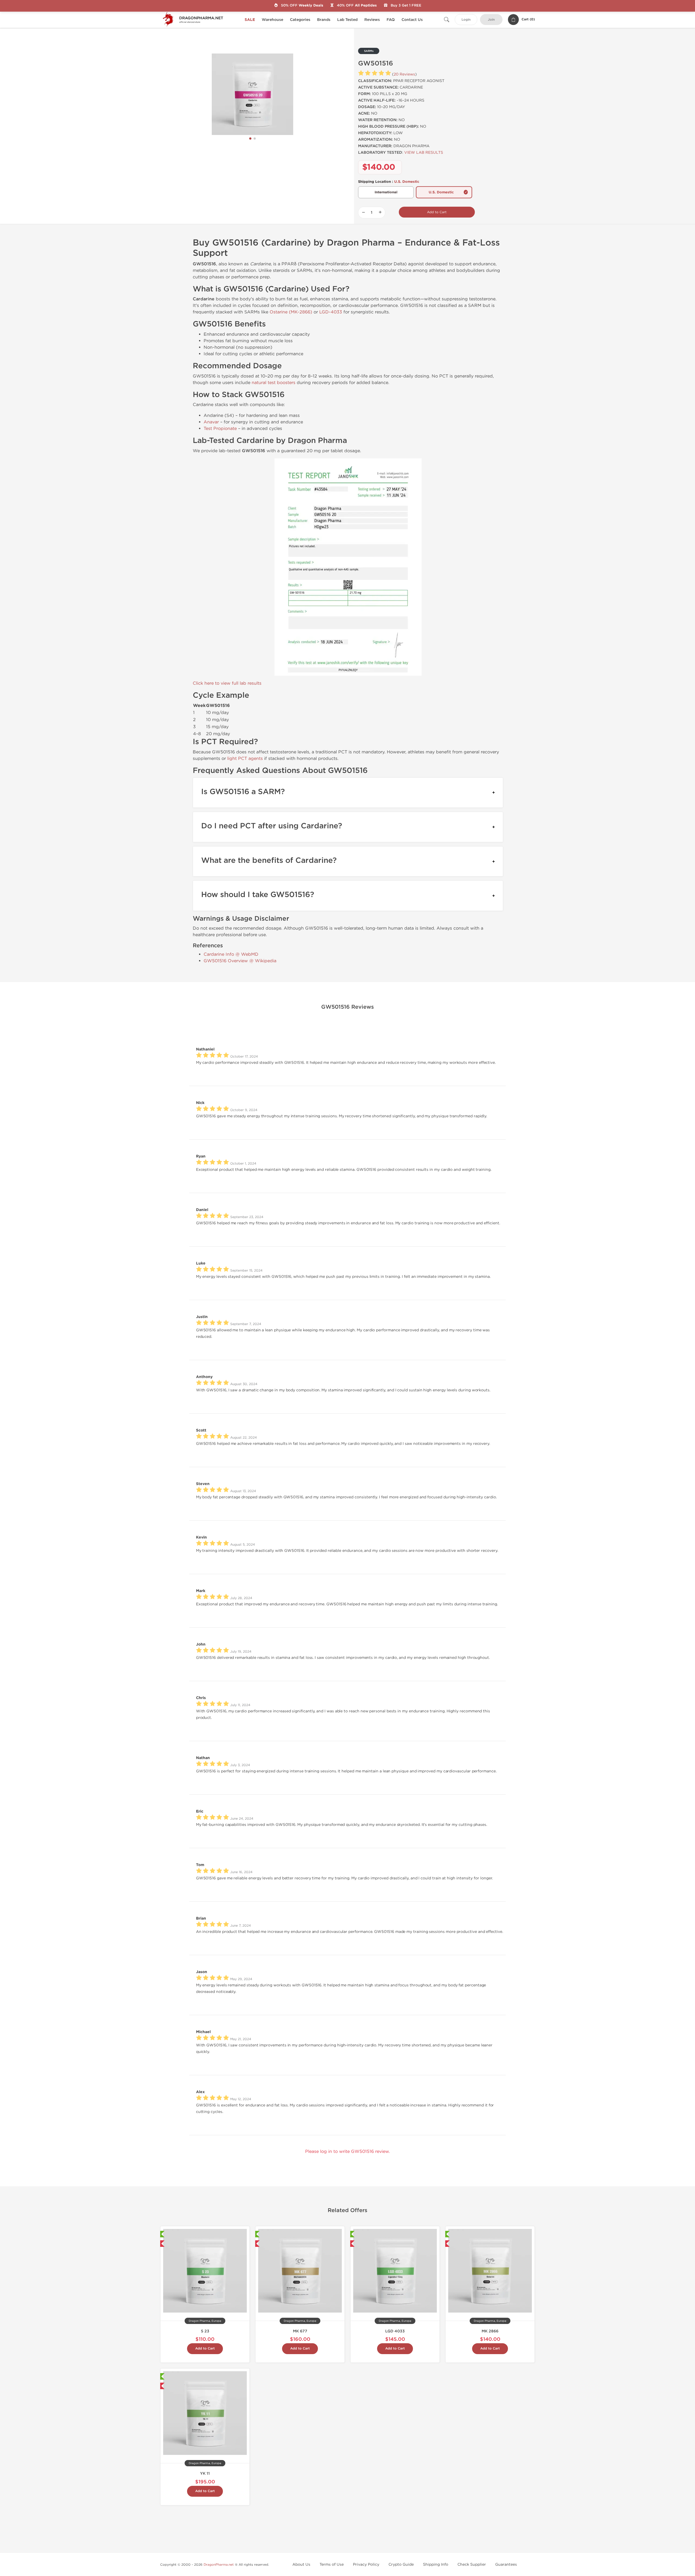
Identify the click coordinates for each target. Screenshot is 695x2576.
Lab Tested (347, 20)
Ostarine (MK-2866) (291, 312)
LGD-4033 (331, 312)
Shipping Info (436, 2564)
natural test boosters (274, 383)
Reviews (372, 20)
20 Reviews (404, 74)
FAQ (391, 20)
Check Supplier (472, 2564)
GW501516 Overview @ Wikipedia (240, 961)
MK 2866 (490, 2331)
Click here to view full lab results (227, 683)
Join (491, 20)
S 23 (205, 2331)
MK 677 (300, 2331)
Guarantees (506, 2564)
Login (466, 20)
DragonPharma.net (219, 2565)
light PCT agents (245, 758)
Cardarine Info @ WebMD (231, 954)
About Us (301, 2564)
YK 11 (205, 2473)
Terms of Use (332, 2564)
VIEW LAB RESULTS (424, 152)
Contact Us (412, 20)
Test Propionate (220, 428)
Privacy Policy (366, 2564)
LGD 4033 (395, 2331)
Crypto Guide (401, 2564)
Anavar (211, 422)
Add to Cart (437, 212)
